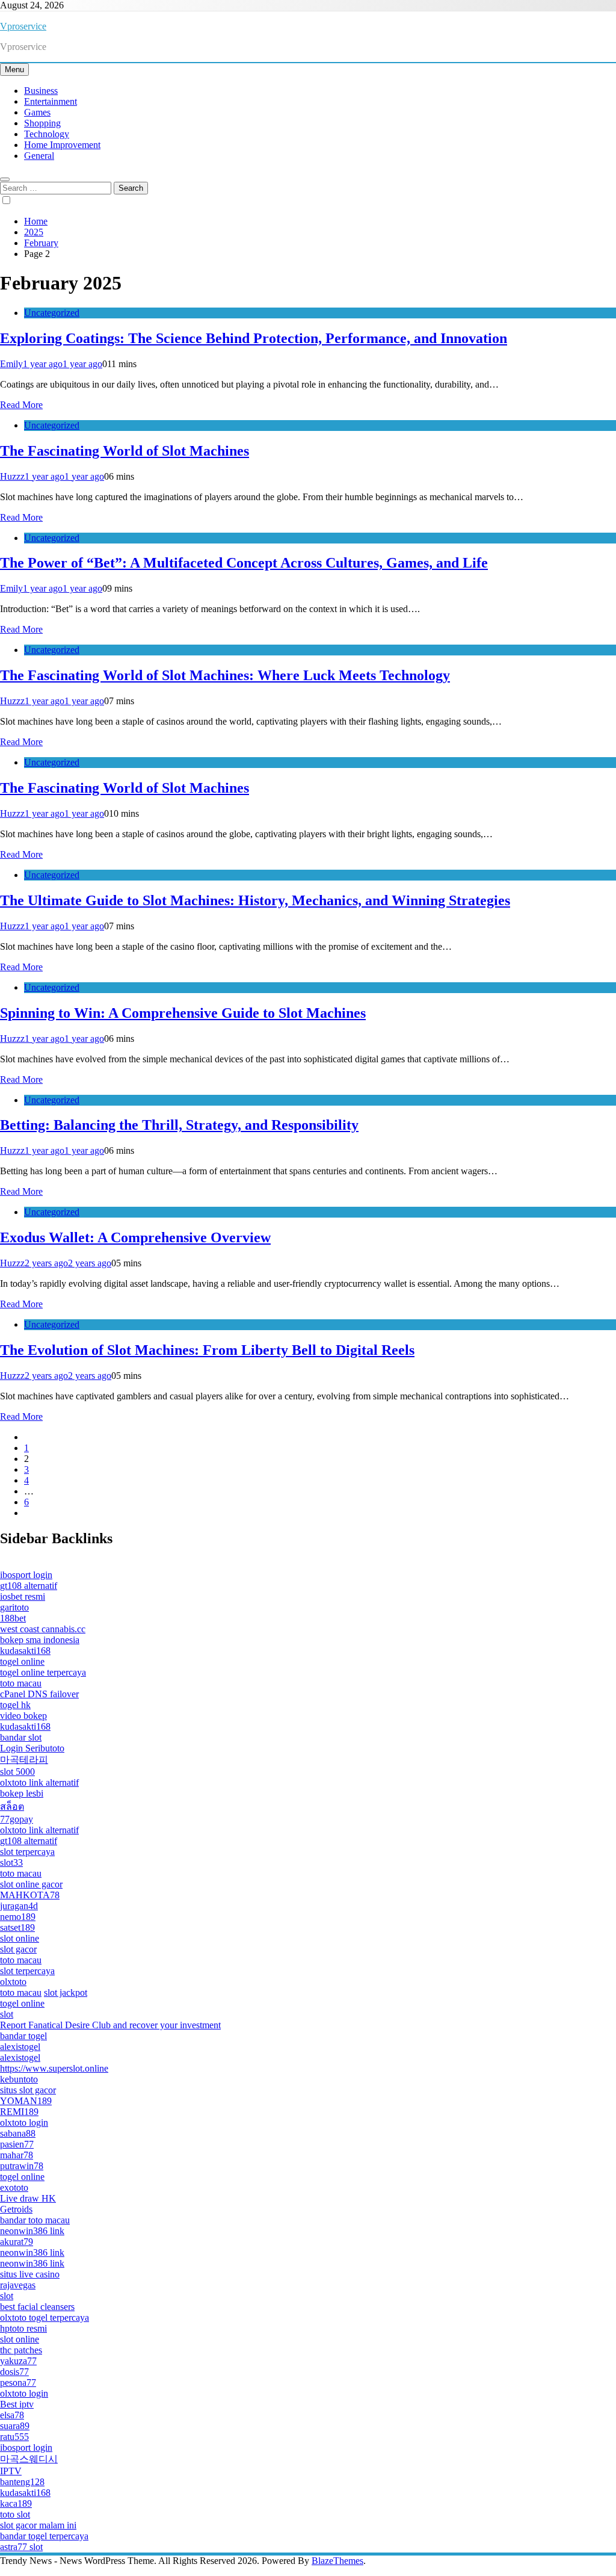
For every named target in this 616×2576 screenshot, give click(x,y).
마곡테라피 (24, 1760)
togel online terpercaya (43, 1672)
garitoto (14, 1607)
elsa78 (12, 2415)
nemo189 (18, 1917)
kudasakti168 (25, 1651)
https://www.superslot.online (54, 2068)
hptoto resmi (23, 2328)
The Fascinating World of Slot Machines (125, 451)
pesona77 (18, 2382)
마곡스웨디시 (29, 2459)
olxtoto (13, 1982)
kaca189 (16, 2503)
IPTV (11, 2471)
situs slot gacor (28, 2090)
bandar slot (21, 1737)
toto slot (15, 2514)
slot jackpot (66, 1992)
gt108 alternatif (29, 1586)
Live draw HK (28, 2198)
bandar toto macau (35, 2220)
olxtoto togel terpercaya (45, 2317)
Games (37, 112)
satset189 (17, 1927)
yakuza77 (18, 2361)
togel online (22, 1661)
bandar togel (23, 2036)
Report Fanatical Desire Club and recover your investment (110, 2025)
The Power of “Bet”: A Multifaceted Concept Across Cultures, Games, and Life (244, 563)
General (39, 156)
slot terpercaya (27, 1852)
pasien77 (17, 2144)
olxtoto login (24, 2122)
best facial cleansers (37, 2307)
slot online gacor (31, 1884)
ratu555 (14, 2437)
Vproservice (23, 26)
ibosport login (26, 1575)
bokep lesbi (22, 1793)
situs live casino (30, 2274)
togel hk (15, 1705)
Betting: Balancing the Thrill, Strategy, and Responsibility (179, 1125)
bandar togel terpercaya (44, 2536)
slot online (20, 1938)
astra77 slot (21, 2547)
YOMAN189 (26, 2101)
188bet (13, 1618)
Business (41, 91)
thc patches (21, 2350)
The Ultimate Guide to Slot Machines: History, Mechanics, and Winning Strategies (255, 900)
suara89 (15, 2426)
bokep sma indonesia (40, 1640)
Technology (47, 134)
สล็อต (12, 1807)
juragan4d (19, 1906)
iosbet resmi (23, 1596)
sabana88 (18, 2133)
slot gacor (18, 1949)
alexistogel (20, 2047)
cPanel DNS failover (39, 1694)
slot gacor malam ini (38, 2525)
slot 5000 (17, 1772)
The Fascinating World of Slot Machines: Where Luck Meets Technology (225, 675)
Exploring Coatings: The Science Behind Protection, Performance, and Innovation (254, 338)
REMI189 (19, 2112)
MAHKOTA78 (30, 1895)
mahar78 (17, 2155)
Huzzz (12, 476)
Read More (21, 405)
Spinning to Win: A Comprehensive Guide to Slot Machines (183, 1013)
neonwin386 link (32, 2231)
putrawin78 (22, 2166)
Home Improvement (62, 145)
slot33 (11, 1862)
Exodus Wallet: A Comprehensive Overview (135, 1237)
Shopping (42, 123)
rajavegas (18, 2285)
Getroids (16, 2209)
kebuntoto (19, 2079)
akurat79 (17, 2242)
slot (7, 2014)
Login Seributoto (32, 1748)
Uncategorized (52, 313)
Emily (11, 364)
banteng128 (22, 2482)
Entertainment (51, 101)
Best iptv (17, 2404)
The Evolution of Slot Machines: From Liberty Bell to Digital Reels (207, 1350)
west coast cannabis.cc (43, 1629)
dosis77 (14, 2372)
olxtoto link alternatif (39, 1782)
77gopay (17, 1819)
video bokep (23, 1716)
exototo (14, 2187)
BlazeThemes (337, 2561)
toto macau (21, 1683)
